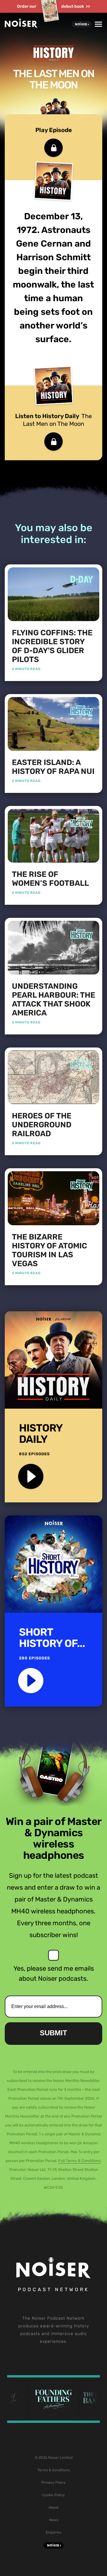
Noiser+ (82, 24)
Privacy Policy (53, 2483)
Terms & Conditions (54, 2470)
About (53, 2507)
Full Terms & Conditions (80, 2161)
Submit (53, 2033)
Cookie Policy (53, 2495)
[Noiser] (21, 26)
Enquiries (53, 2532)
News (54, 2520)
